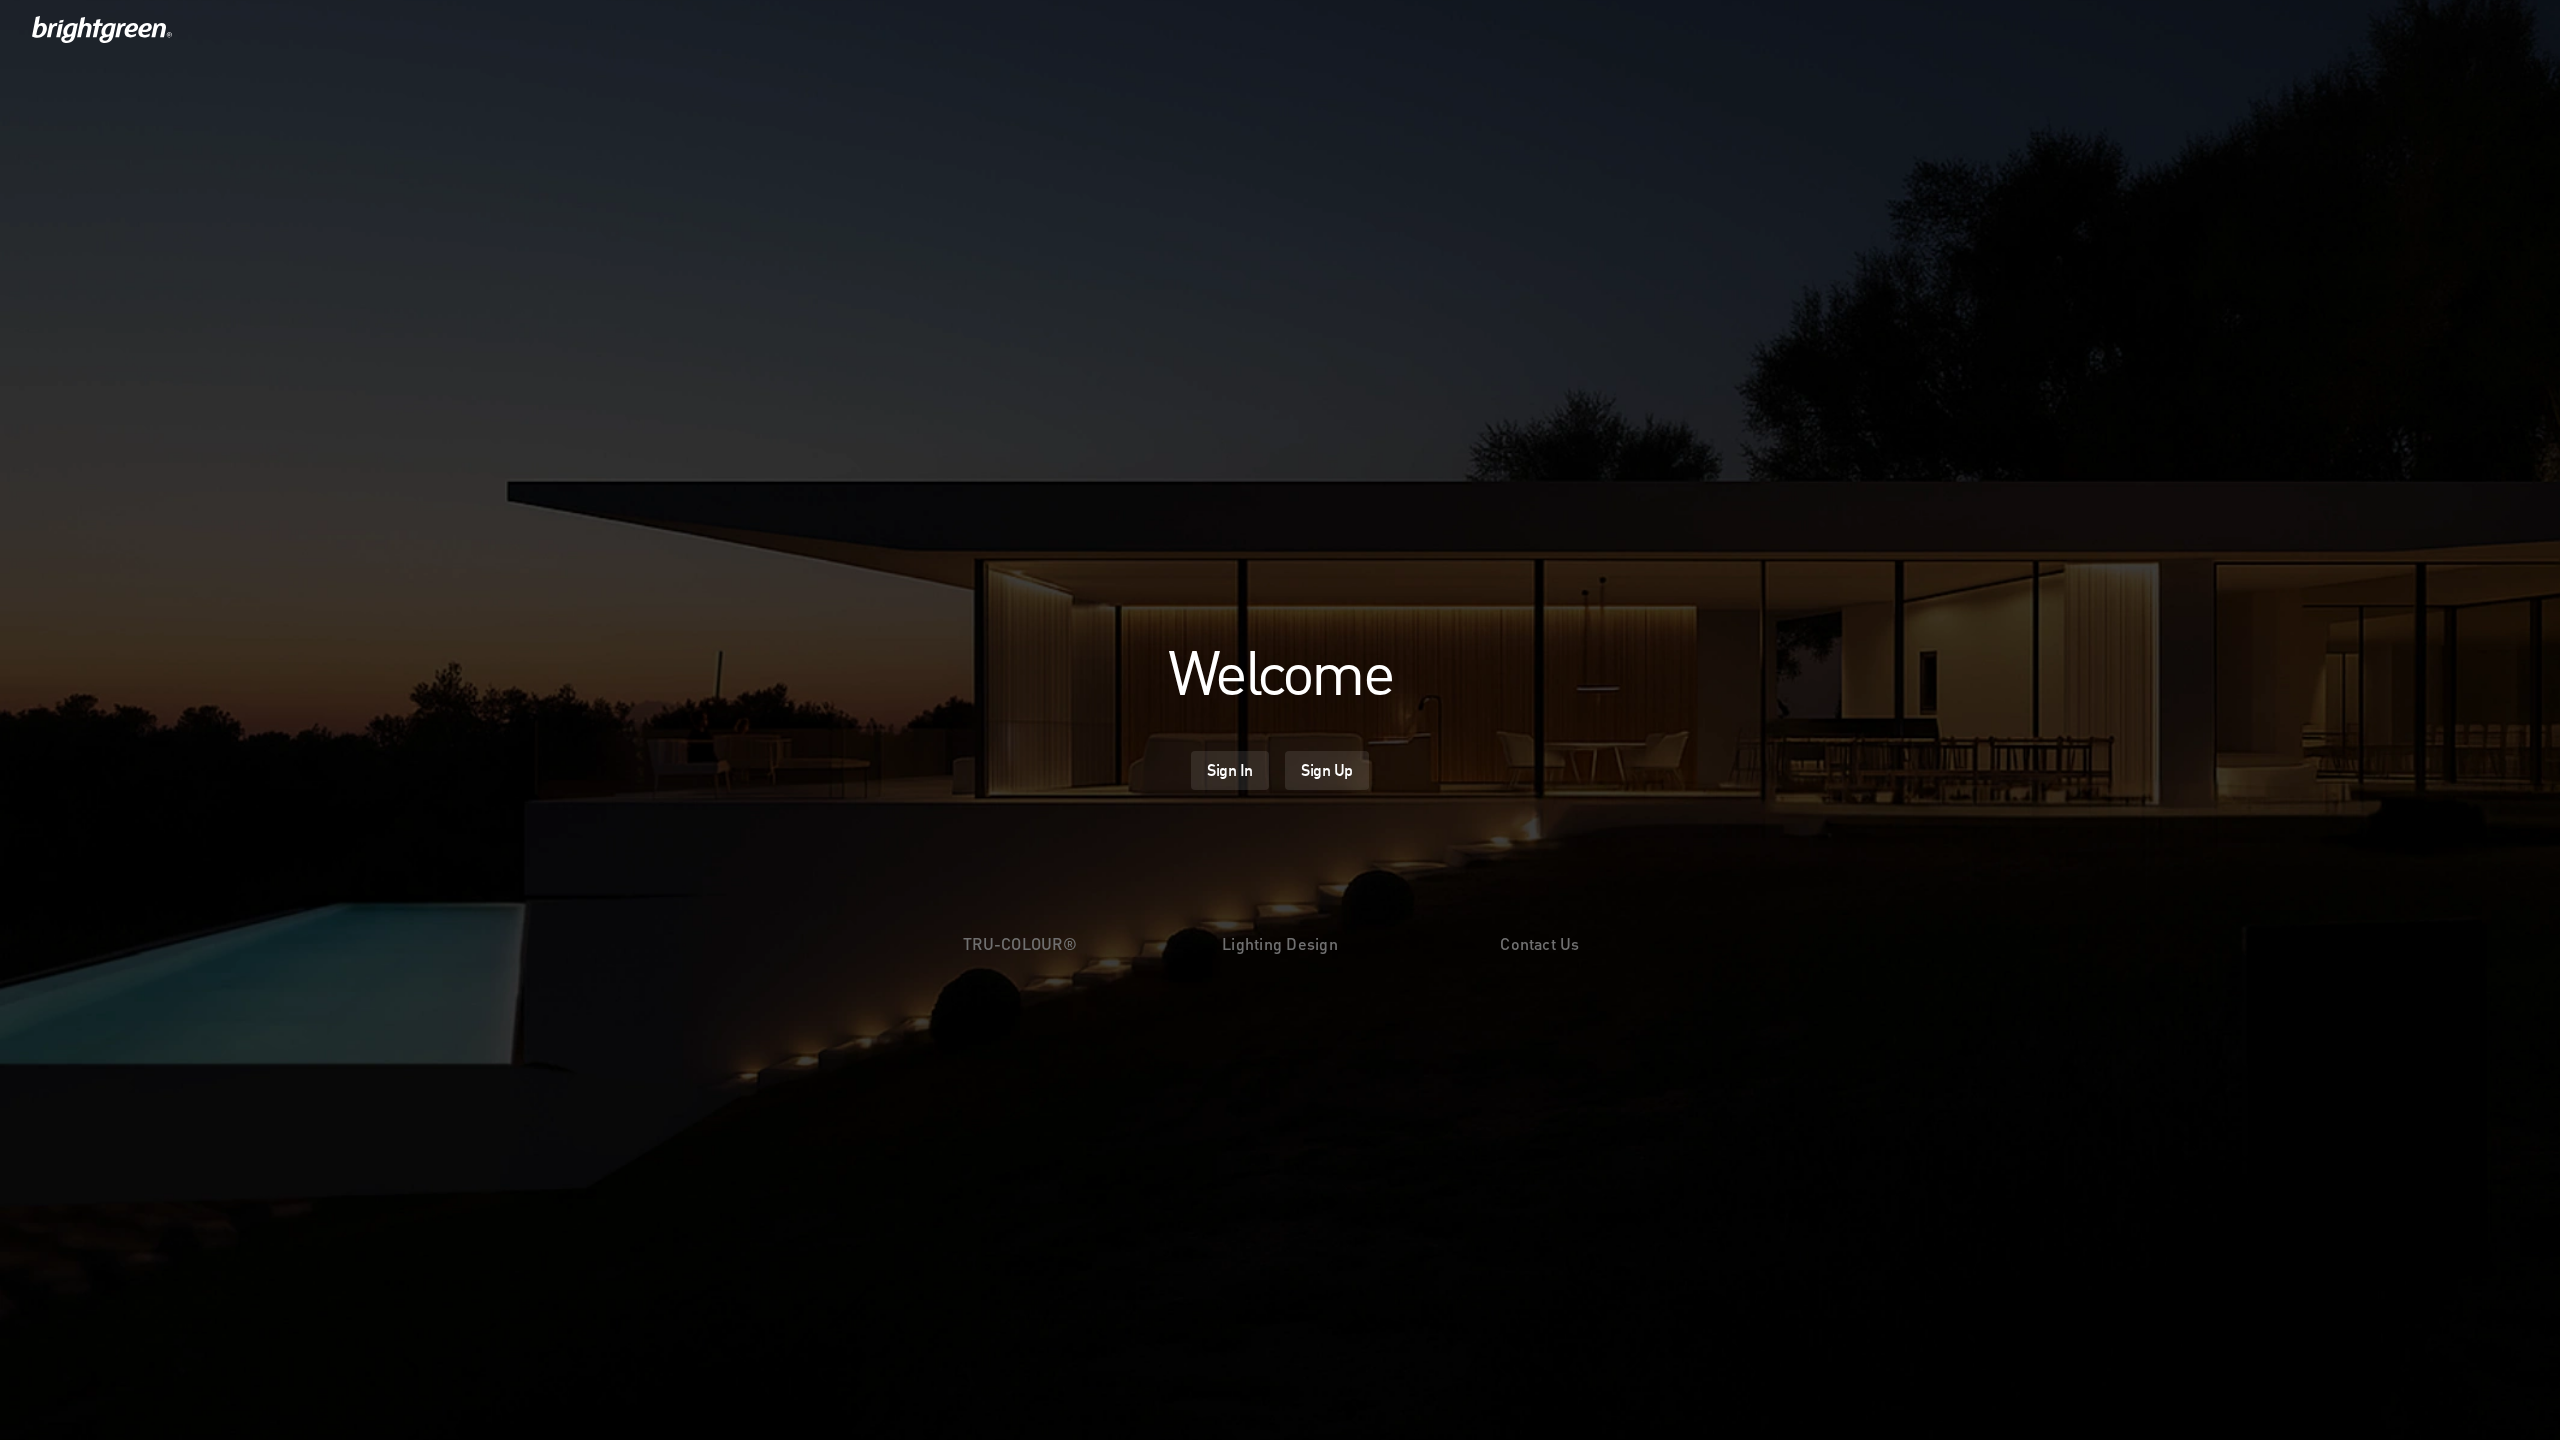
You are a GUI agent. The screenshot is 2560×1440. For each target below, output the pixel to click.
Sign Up (1327, 770)
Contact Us (1539, 943)
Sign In (1230, 770)
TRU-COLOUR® (1020, 943)
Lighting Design (1280, 943)
